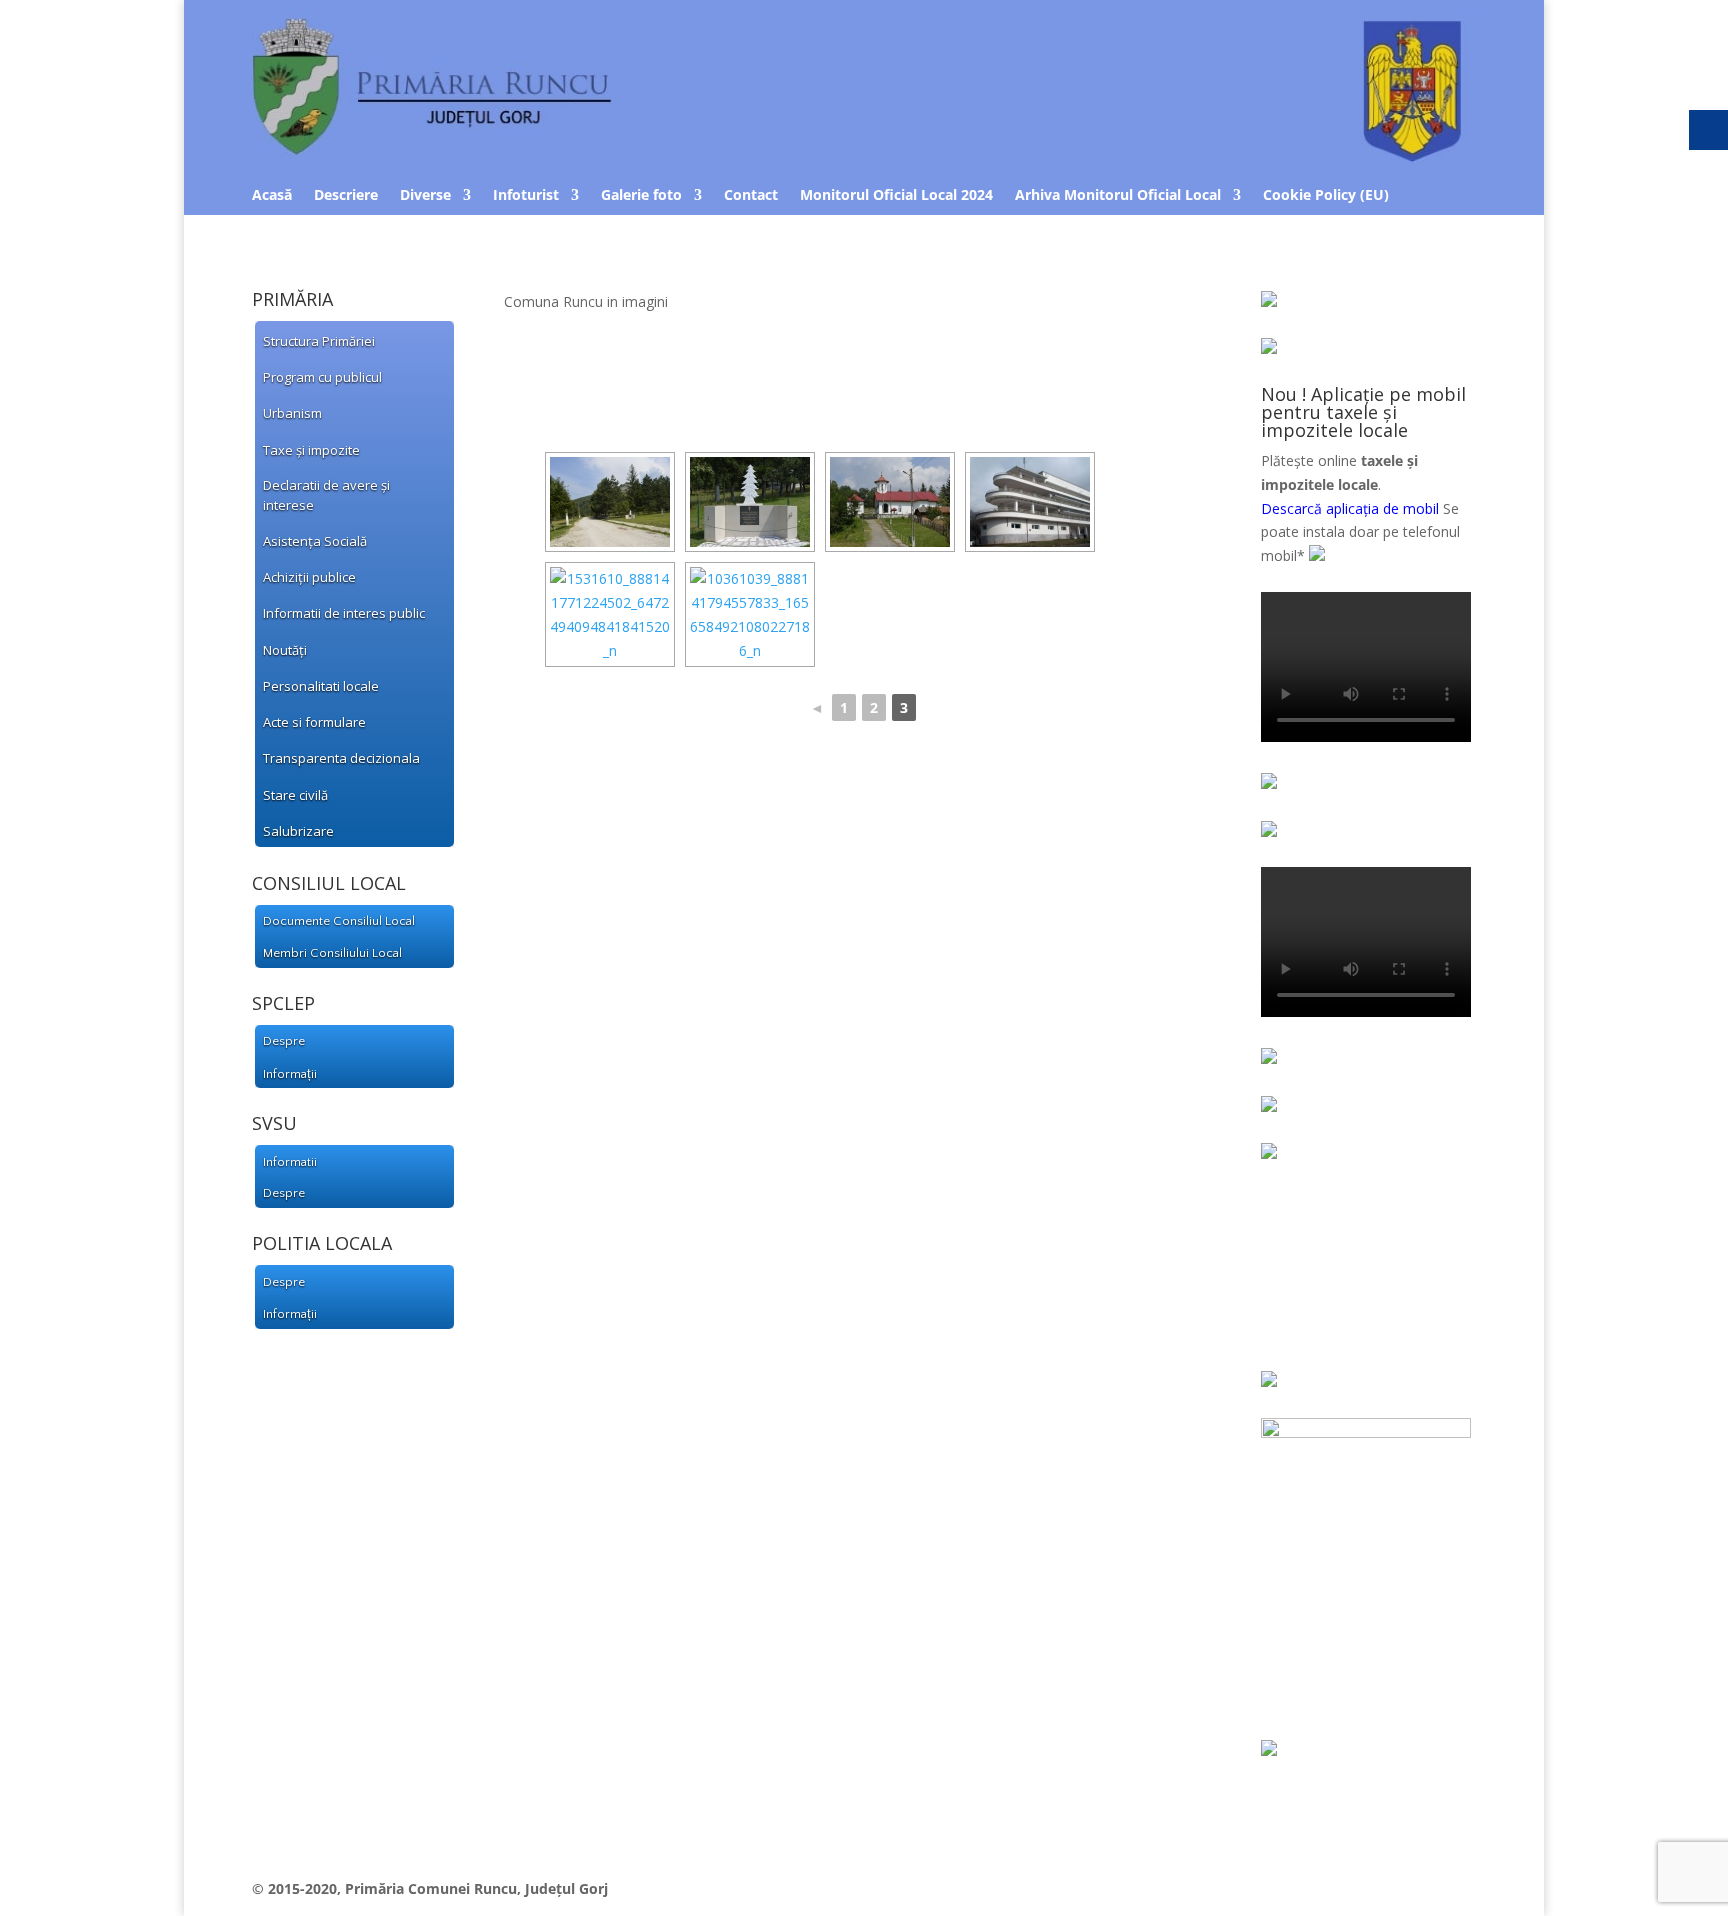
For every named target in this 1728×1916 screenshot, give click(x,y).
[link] (864, 156)
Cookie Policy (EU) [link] (1326, 196)
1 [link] (844, 707)
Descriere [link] (346, 196)
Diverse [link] (425, 196)
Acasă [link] (272, 196)
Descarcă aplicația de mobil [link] (1350, 508)
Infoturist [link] (526, 196)
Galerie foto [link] (641, 196)
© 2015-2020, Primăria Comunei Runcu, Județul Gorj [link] (430, 1888)
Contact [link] (751, 196)
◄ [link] (817, 707)
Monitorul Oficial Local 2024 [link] (896, 196)
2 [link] (874, 707)
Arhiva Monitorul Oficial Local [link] (1118, 196)
